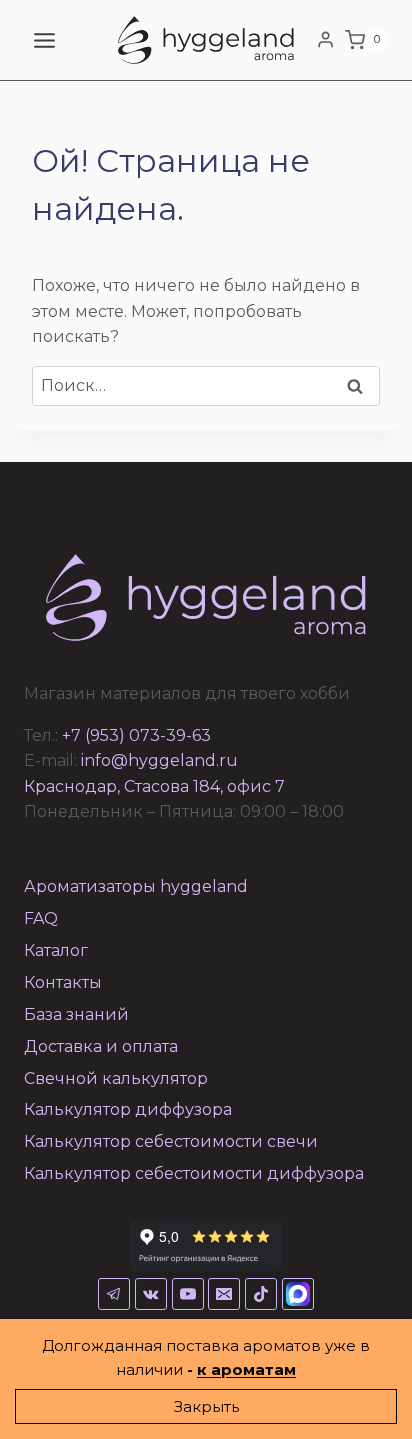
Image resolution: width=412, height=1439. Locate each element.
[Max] (298, 1294)
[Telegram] (114, 1294)
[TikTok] (261, 1294)
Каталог (56, 950)
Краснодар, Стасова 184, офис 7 (154, 786)
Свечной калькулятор (116, 1078)
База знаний (76, 1014)
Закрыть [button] (206, 1406)
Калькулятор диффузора (128, 1109)
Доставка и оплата (101, 1046)
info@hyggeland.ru (159, 760)
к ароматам (246, 1369)
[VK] (151, 1294)
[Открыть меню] (45, 40)
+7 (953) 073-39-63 (136, 735)
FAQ (41, 918)
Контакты (63, 982)
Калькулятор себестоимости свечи (171, 1141)
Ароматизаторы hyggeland (136, 886)
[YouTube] (188, 1294)
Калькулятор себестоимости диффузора (194, 1173)
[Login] (325, 40)
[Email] (224, 1294)
